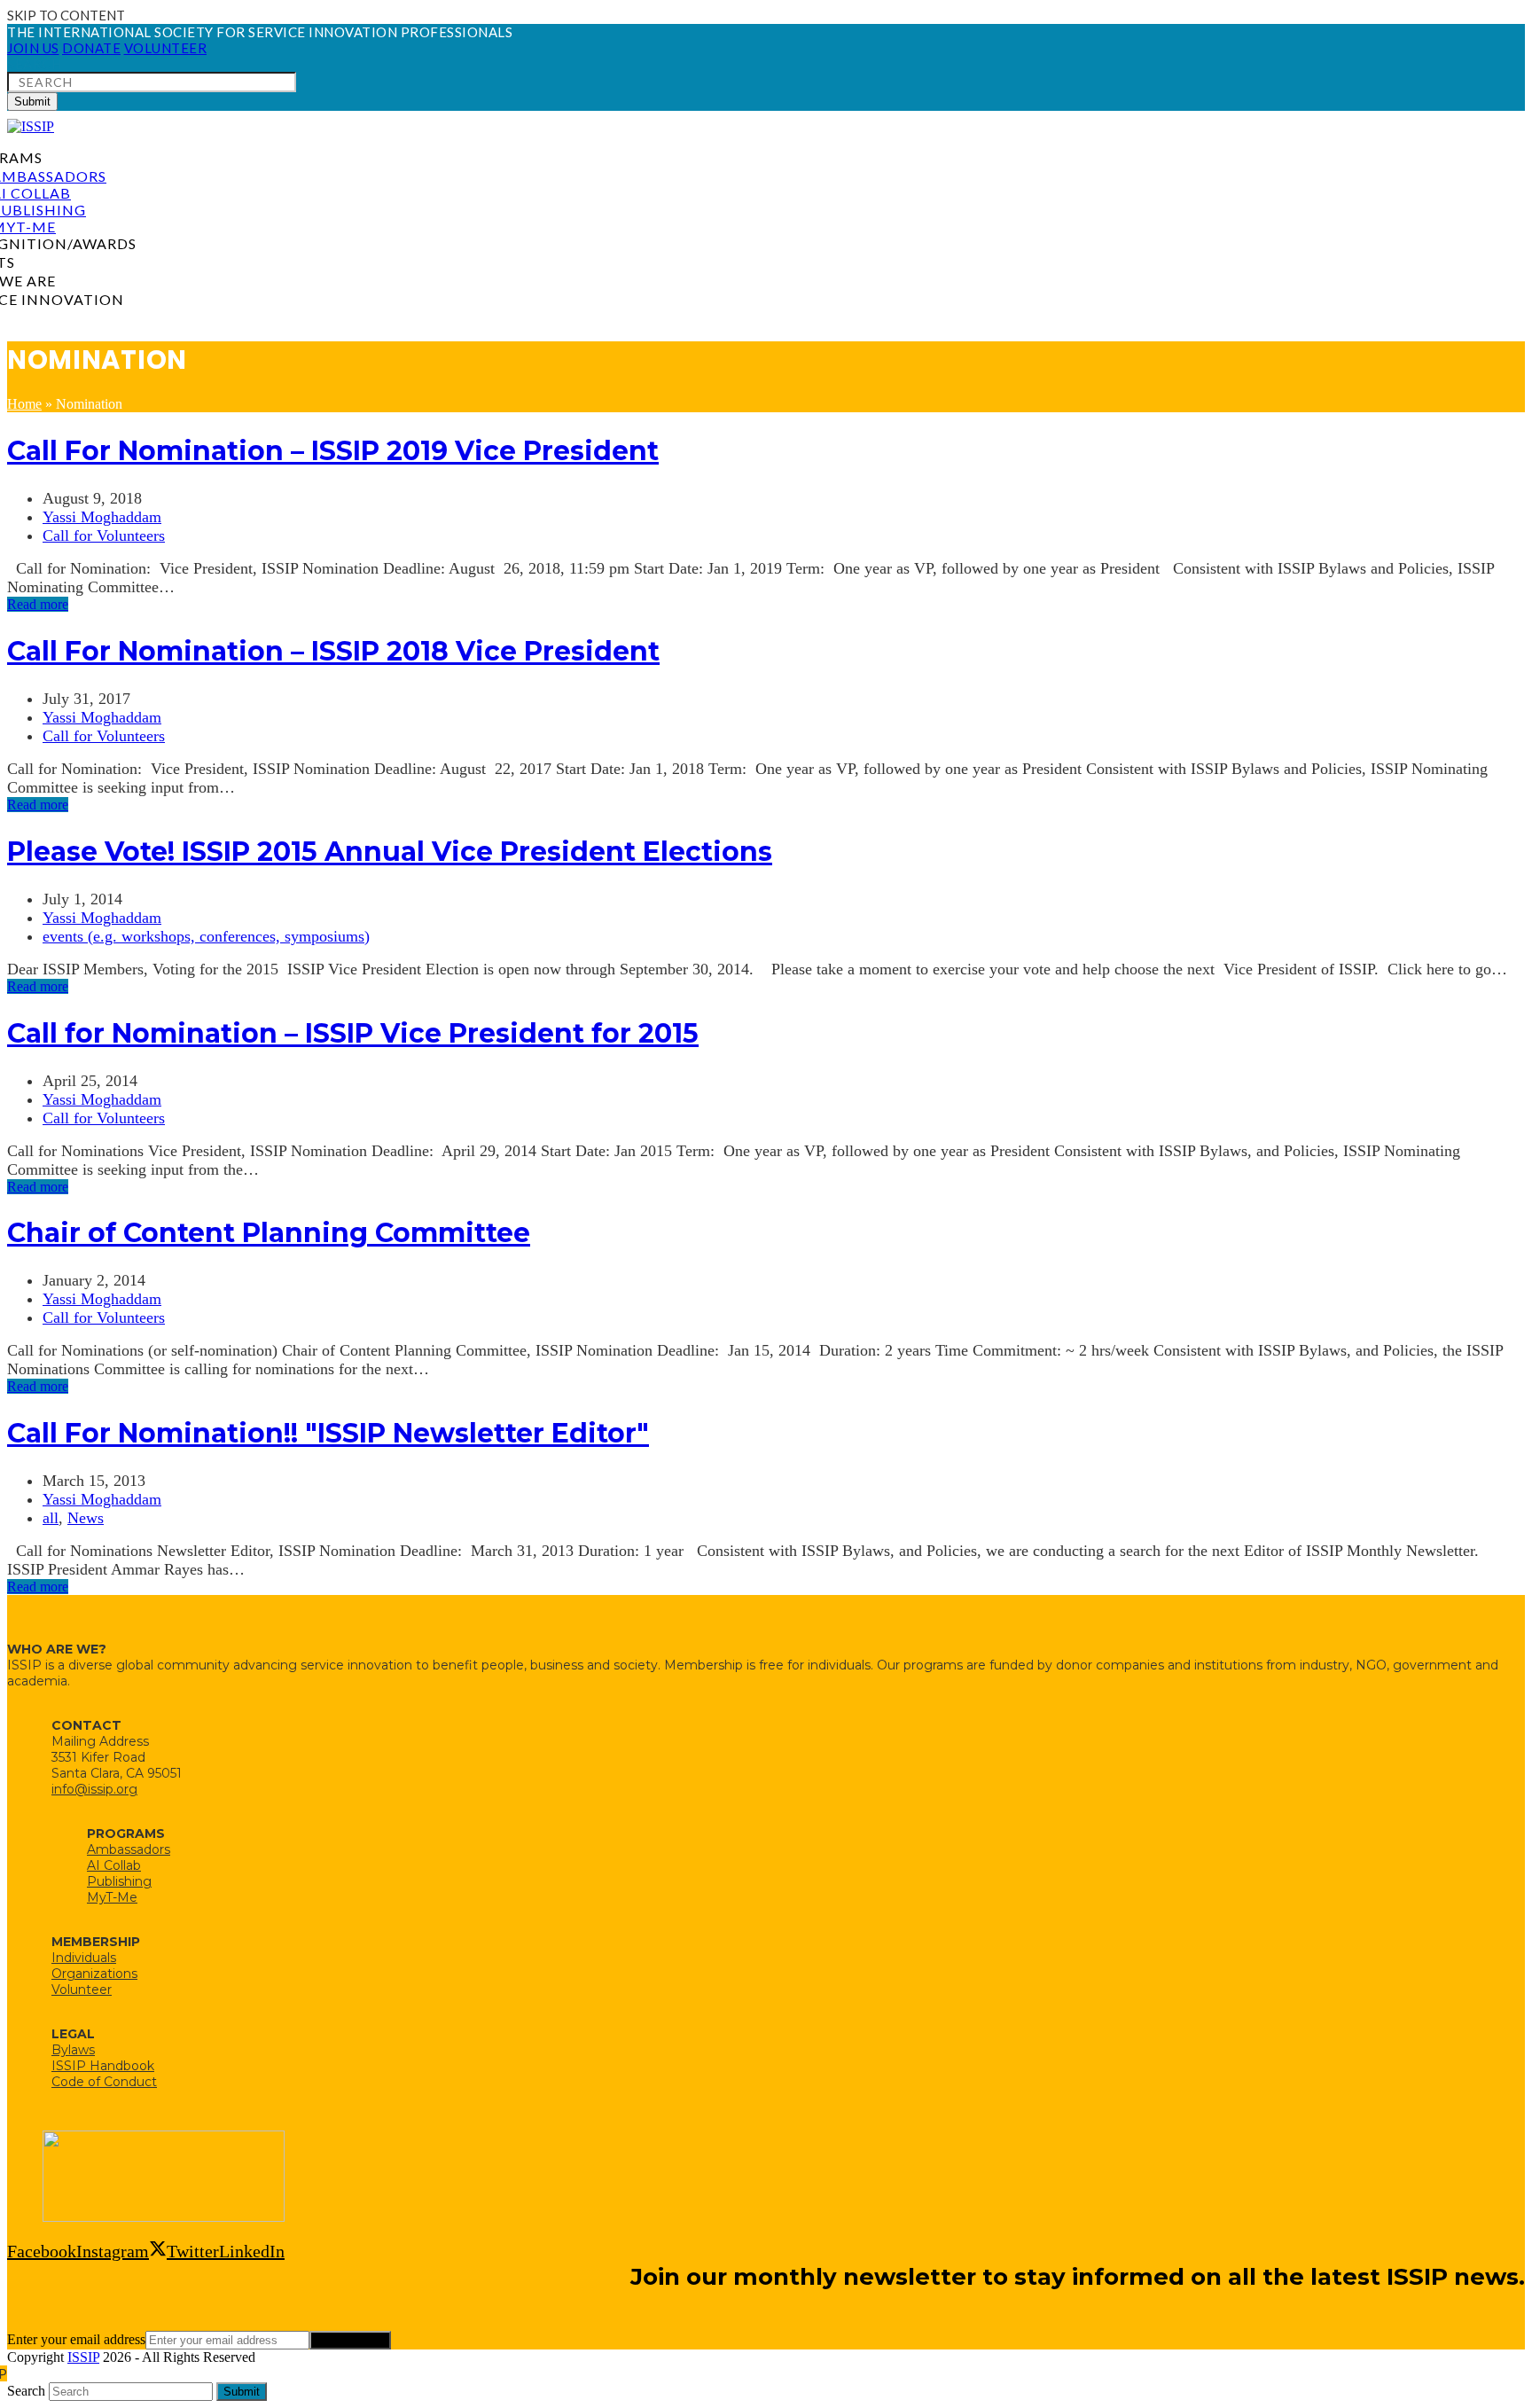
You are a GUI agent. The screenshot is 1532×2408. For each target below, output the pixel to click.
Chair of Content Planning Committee (269, 1233)
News (86, 1518)
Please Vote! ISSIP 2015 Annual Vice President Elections (390, 852)
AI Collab (114, 1865)
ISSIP (83, 2357)
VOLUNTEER (166, 48)
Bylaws (73, 2050)
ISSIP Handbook (103, 2066)
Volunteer (82, 1990)
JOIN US (33, 48)
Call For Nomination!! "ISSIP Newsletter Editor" (328, 1433)
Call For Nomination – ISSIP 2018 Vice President (333, 651)
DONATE (91, 48)
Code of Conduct (104, 2082)
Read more (38, 604)
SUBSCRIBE (350, 2340)
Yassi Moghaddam (102, 517)
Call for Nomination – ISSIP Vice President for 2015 (353, 1033)
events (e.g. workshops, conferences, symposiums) (206, 936)
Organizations (94, 1974)
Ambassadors (129, 1849)
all (51, 1518)
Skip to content (66, 15)
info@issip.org (94, 1789)
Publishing (119, 1881)
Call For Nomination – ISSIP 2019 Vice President (333, 451)
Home (24, 404)
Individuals (84, 1958)
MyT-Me (112, 1897)
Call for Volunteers (104, 536)
